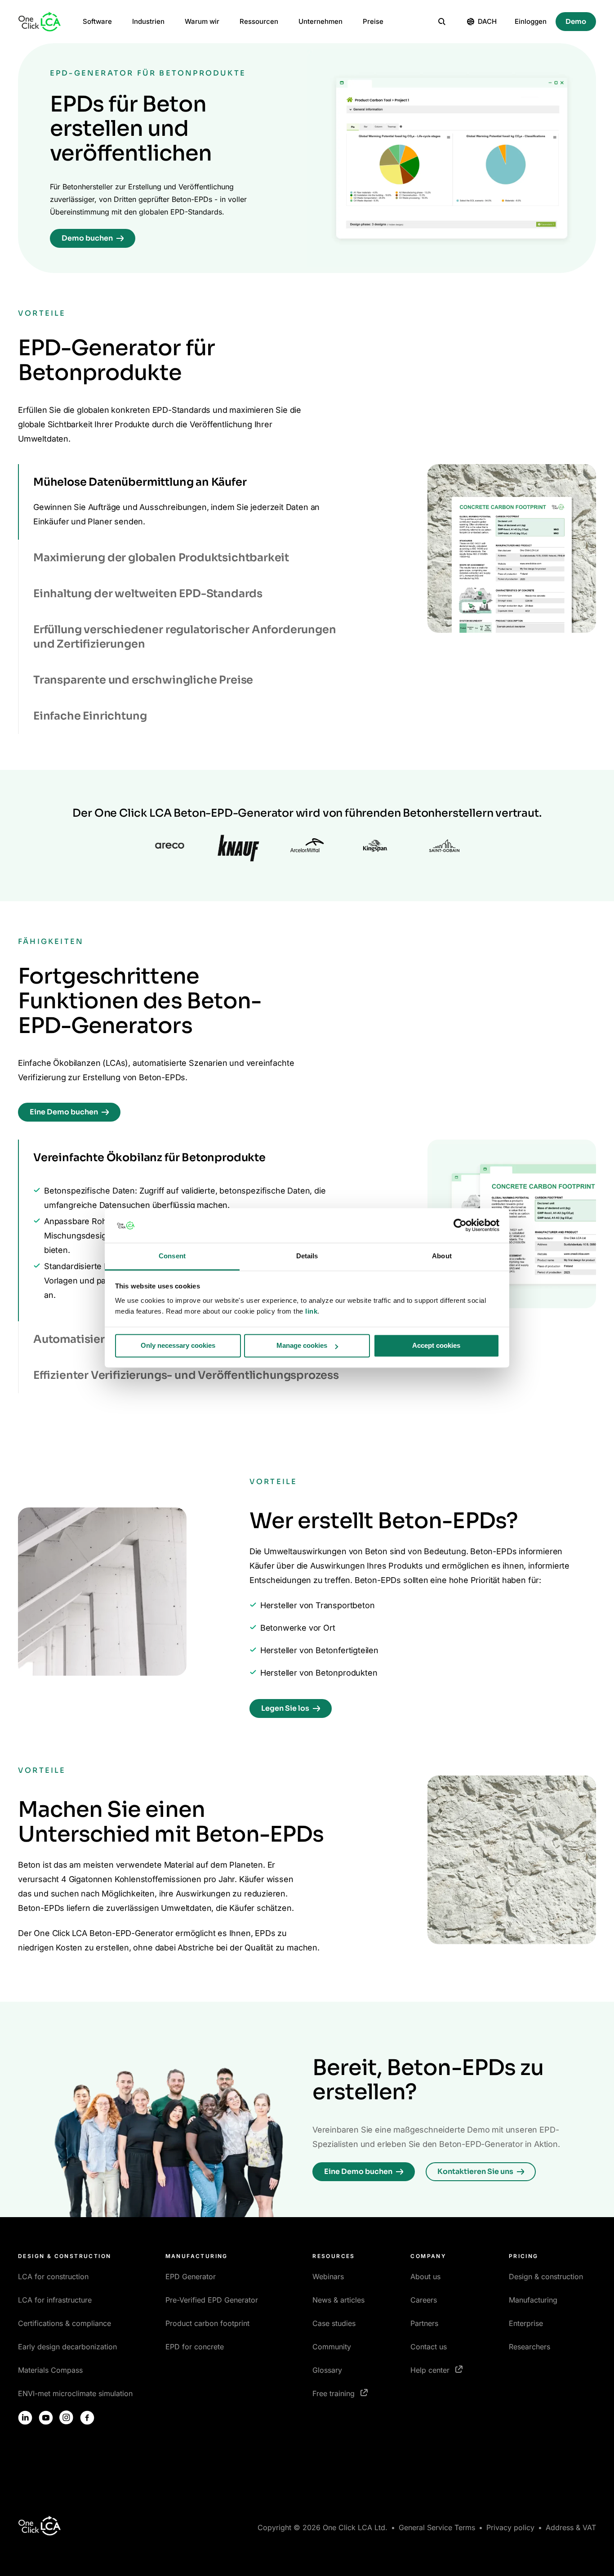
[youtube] (46, 2418)
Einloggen (531, 21)
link (311, 1311)
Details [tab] (307, 1256)
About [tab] (442, 1256)
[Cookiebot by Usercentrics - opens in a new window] (460, 1225)
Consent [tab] (172, 1256)
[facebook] (87, 2418)
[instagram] (67, 2418)
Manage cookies (302, 1346)
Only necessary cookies (178, 1346)
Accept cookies (436, 1346)
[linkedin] (25, 2418)
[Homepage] (40, 22)
